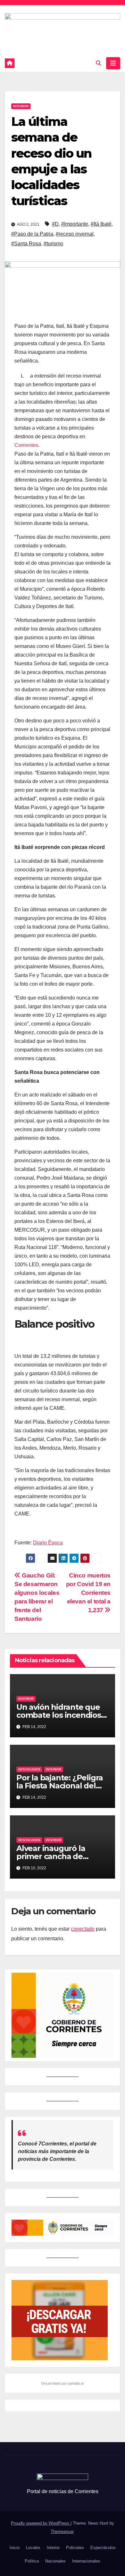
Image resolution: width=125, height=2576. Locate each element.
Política (32, 2561)
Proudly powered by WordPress (41, 2523)
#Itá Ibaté (101, 224)
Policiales (75, 2548)
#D (55, 224)
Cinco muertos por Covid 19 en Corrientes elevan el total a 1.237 (88, 1593)
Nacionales (55, 2561)
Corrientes (26, 445)
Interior (21, 106)
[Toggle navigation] (113, 63)
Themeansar (62, 2532)
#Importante (75, 224)
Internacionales (86, 2561)
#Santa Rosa (26, 244)
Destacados (29, 1769)
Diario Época (48, 1543)
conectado (83, 1929)
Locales (33, 2548)
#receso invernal (75, 234)
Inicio (15, 2548)
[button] (98, 63)
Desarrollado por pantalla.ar (63, 2383)
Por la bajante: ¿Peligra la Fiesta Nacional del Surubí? (60, 1786)
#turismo (53, 244)
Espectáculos (103, 2548)
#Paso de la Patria (32, 234)
